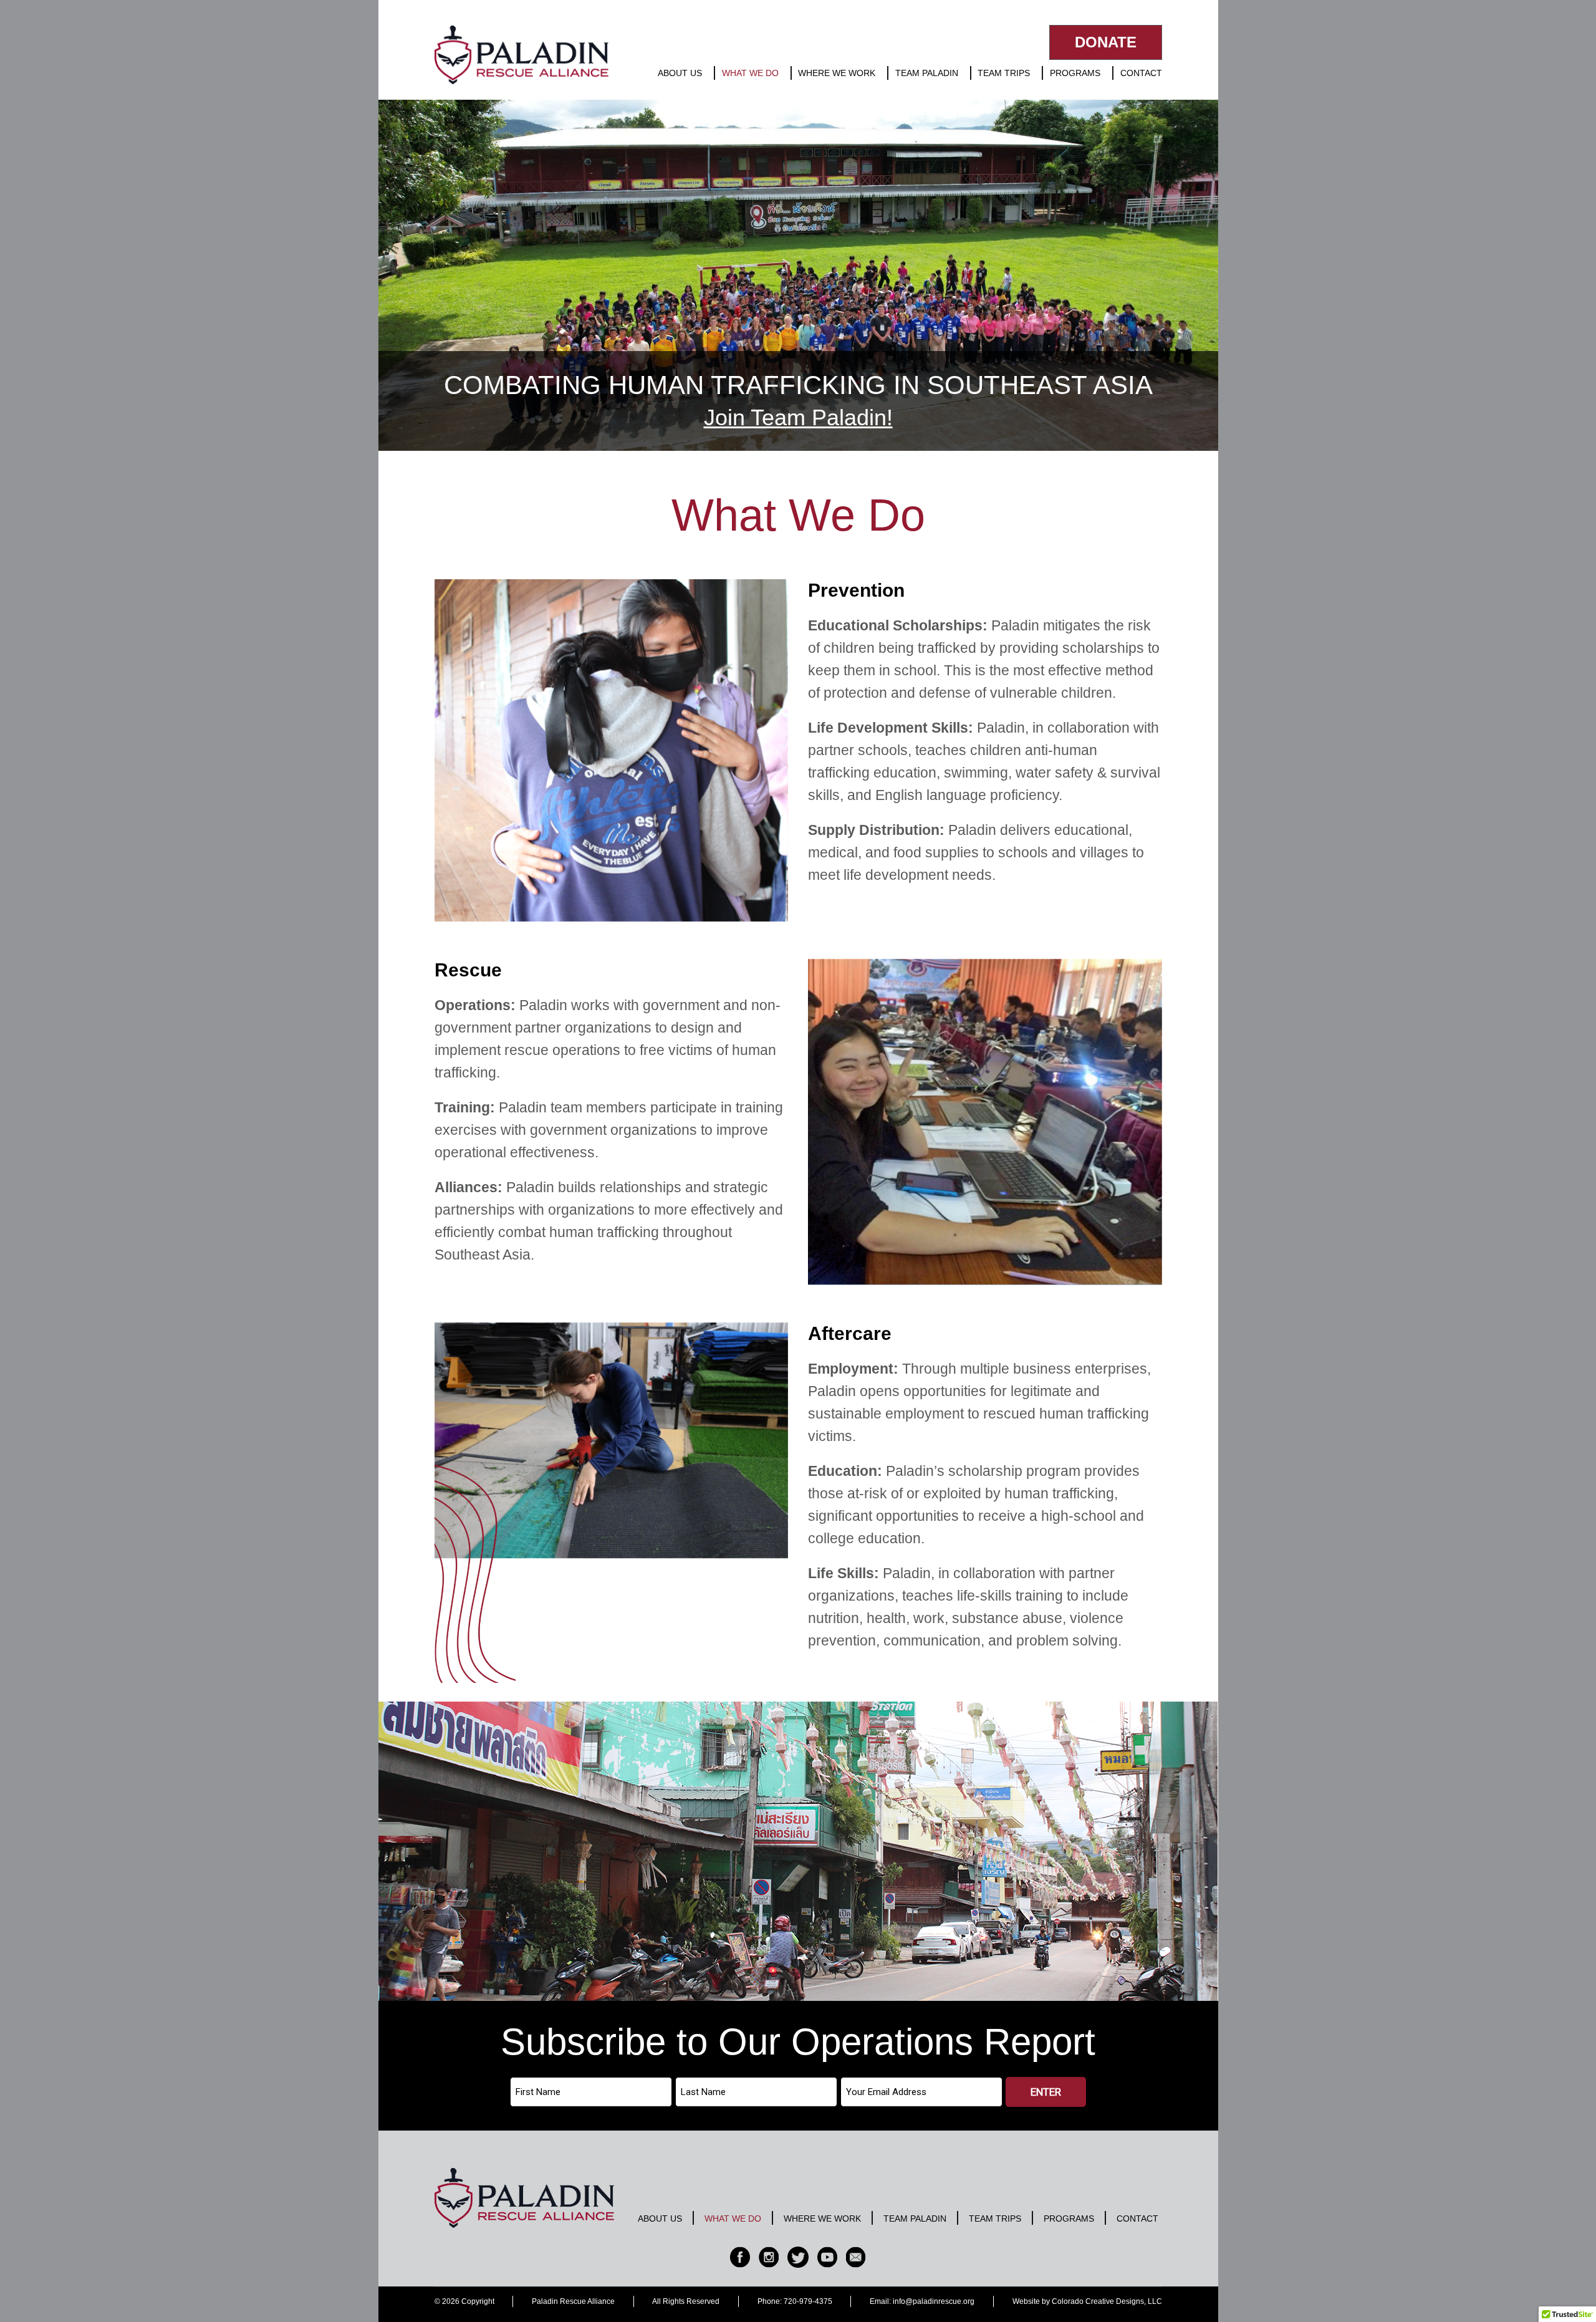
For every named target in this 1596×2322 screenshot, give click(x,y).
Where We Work (837, 73)
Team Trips (1004, 73)
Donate (1106, 42)
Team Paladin (927, 73)
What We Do (750, 73)
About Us (680, 73)
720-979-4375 (808, 2301)
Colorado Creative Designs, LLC (1107, 2301)
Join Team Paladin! (798, 417)
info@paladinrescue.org (934, 2301)
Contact (1141, 73)
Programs (1075, 73)
